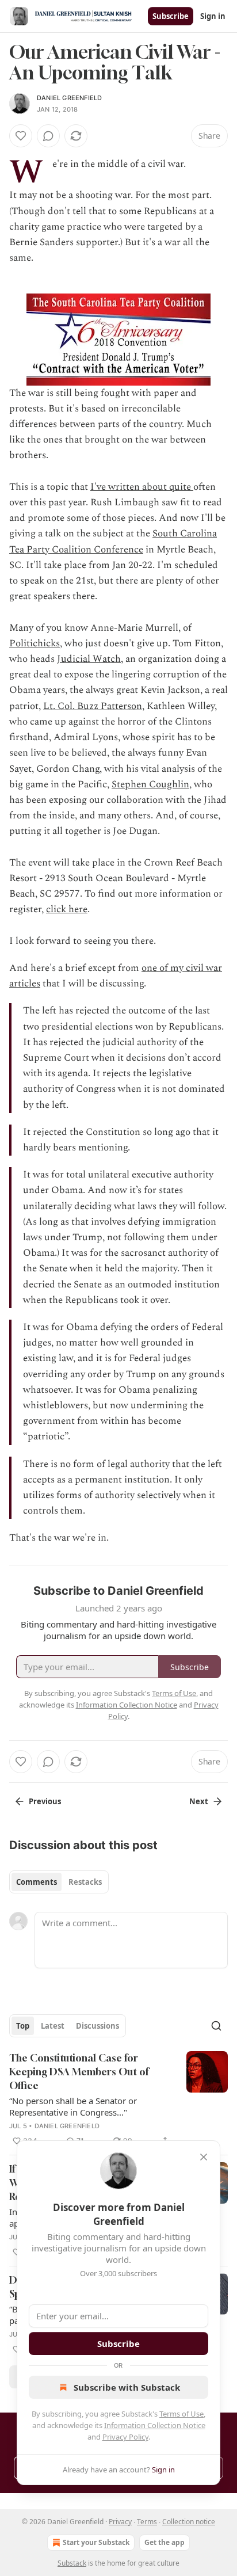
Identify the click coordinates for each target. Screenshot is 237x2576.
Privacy (120, 2522)
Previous (45, 1801)
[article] (118, 2099)
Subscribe (171, 16)
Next (199, 1801)
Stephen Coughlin (150, 784)
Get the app (165, 2542)
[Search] (216, 2026)
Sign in (213, 16)
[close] (204, 2157)
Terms (147, 2522)
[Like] (21, 136)
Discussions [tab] (98, 2026)
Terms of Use (181, 2414)
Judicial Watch (89, 659)
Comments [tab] (37, 1882)
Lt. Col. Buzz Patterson (93, 706)
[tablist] (59, 1882)
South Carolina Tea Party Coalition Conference (113, 541)
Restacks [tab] (85, 1882)
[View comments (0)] (48, 136)
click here (67, 909)
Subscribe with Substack (127, 2387)
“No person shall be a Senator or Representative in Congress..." (73, 2106)
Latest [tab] (53, 2026)
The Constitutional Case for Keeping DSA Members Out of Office (79, 2072)
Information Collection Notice (155, 2425)
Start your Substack (96, 2542)
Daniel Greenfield (69, 98)
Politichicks (35, 643)
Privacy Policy (125, 2437)
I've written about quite (142, 487)
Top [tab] (23, 2026)
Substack (72, 2563)
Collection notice (189, 2522)
